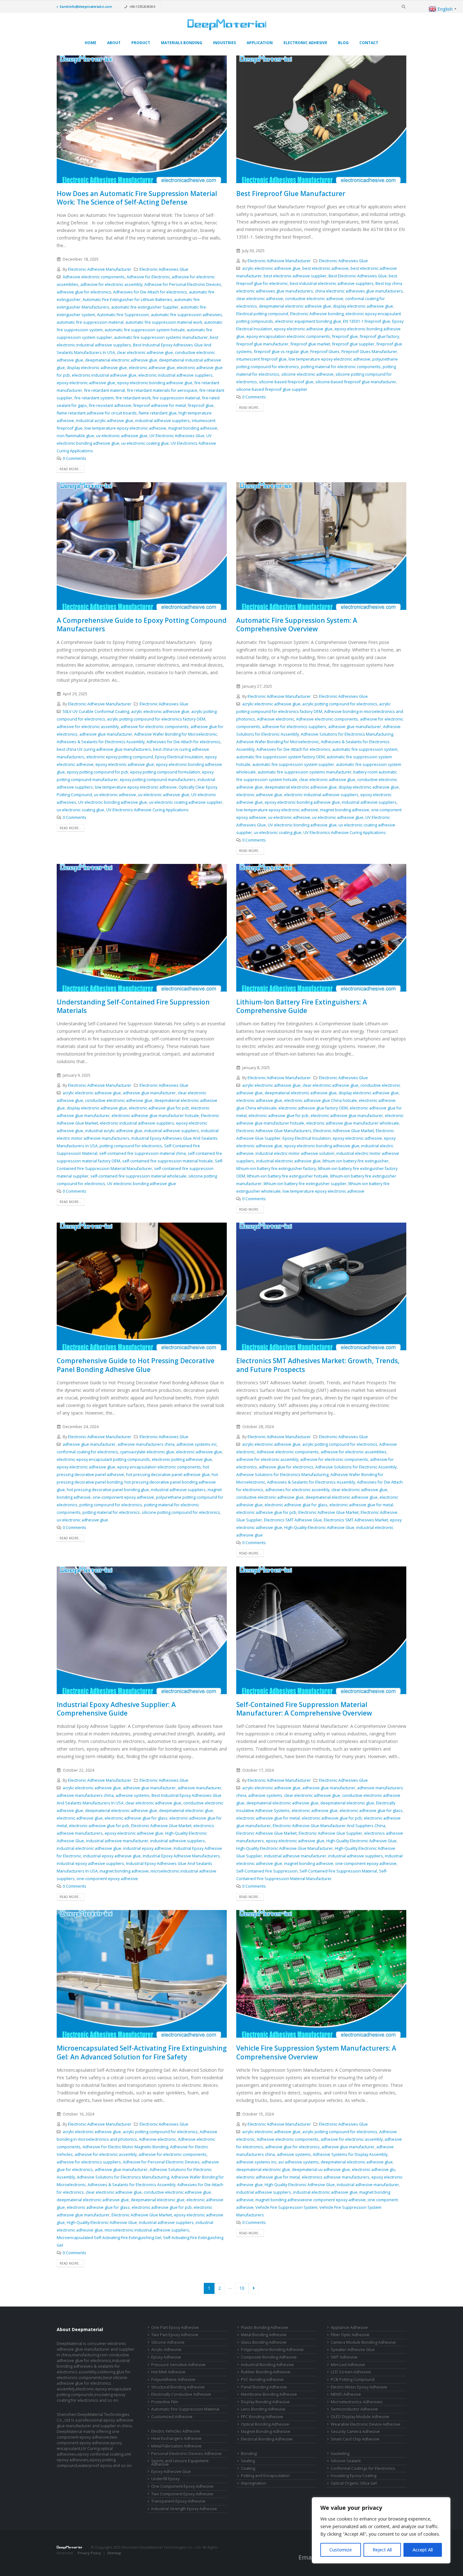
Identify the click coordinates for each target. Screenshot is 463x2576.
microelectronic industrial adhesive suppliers (147, 2230)
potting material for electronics (111, 1512)
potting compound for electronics (131, 1146)
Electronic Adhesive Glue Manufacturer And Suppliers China (329, 1826)
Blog (343, 43)
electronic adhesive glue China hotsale (320, 1100)
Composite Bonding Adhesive (269, 2357)
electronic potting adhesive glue (182, 1459)
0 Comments (74, 458)
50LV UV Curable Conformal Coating (96, 712)
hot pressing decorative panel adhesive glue (168, 1475)
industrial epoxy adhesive (147, 1848)
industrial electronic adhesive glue (288, 1161)
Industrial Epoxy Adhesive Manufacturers (181, 1856)
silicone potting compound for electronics (181, 1512)
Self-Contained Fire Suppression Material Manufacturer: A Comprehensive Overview (304, 1709)
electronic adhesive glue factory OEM (313, 1108)
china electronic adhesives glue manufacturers (359, 291)
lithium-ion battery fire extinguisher (356, 1161)
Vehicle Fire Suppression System (286, 2207)
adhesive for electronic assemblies (354, 1452)
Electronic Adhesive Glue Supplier (330, 1833)
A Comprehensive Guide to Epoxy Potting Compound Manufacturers (142, 625)
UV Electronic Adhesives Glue (177, 436)
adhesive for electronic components (155, 727)
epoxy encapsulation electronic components (288, 336)
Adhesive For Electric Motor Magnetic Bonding (125, 2147)
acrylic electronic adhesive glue (271, 268)
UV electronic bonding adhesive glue (113, 802)
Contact (369, 43)
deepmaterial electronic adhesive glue (121, 360)
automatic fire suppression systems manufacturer (161, 337)
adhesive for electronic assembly (111, 284)
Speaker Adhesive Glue (353, 2350)
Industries (224, 43)
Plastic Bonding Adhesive (265, 2327)
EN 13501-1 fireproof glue (367, 321)
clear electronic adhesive (260, 299)
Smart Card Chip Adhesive (355, 2439)
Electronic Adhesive (305, 43)
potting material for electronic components (341, 367)
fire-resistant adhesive (110, 405)
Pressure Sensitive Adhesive (178, 2365)
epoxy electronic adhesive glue (86, 383)
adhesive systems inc (197, 1444)
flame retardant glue (158, 413)
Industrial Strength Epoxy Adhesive (184, 2509)
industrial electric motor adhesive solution (295, 1153)
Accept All (423, 2550)
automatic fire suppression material (90, 322)
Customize (341, 2550)
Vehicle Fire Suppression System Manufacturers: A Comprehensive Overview (316, 2052)
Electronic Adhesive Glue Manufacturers (274, 1131)
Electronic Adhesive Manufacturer (100, 269)
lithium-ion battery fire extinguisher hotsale (288, 1176)
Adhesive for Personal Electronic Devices (183, 284)
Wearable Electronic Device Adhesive (366, 2424)
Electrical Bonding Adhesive (267, 2439)
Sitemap (114, 2553)
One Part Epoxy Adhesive (175, 2327)
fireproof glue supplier (353, 344)
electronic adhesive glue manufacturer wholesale (353, 1123)
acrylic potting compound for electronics (340, 704)
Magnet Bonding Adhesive (266, 2431)
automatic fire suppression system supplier (293, 764)
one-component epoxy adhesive (123, 1497)
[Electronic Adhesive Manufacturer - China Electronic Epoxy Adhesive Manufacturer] (227, 25)
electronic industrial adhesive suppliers (175, 375)
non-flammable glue (75, 436)
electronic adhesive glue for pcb (159, 1108)
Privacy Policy (89, 2553)
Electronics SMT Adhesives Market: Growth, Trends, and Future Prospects (318, 1365)
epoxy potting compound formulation (165, 772)
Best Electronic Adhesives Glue (358, 276)
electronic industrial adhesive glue (104, 375)
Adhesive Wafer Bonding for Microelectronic (176, 734)
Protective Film (165, 2402)
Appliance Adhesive (349, 2327)
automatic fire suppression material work (164, 322)
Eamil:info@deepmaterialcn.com (86, 6)
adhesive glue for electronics (84, 292)
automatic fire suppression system (365, 749)
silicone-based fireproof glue (286, 382)
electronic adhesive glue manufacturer (347, 1116)
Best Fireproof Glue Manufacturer (291, 194)
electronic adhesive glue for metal (361, 1505)
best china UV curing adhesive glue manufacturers (104, 749)
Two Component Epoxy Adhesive (182, 2494)
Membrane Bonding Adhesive (269, 2394)
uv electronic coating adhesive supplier (186, 802)
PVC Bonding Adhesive (262, 2379)
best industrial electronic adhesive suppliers (332, 284)
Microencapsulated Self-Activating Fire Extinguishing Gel (109, 2238)
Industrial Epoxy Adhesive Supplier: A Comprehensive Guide (116, 1709)
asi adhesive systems (299, 2162)
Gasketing (340, 2454)
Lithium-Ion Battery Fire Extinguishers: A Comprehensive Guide (302, 1006)
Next (254, 2288)
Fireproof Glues (325, 352)
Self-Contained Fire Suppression (267, 1871)
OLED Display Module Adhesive (360, 2417)
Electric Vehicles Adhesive (176, 2431)
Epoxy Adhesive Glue (171, 2472)
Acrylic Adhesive (166, 2350)
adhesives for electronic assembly (297, 1490)
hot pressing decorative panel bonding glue (108, 1490)
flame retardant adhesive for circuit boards (97, 413)
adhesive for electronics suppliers (294, 727)
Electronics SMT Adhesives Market (356, 1520)
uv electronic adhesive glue (122, 436)
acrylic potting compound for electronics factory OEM (156, 719)
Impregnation (254, 2483)
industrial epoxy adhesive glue (112, 1856)
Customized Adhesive (172, 2417)
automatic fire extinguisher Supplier (145, 307)
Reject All (382, 2550)
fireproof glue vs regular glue (281, 352)
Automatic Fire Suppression (123, 315)
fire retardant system (94, 398)
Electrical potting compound (262, 314)
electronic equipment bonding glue (308, 321)
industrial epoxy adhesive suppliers (90, 1864)
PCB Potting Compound (353, 2379)
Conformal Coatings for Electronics (363, 2468)
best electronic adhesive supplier (295, 276)
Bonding (249, 2454)
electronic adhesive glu (374, 2170)
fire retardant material (105, 390)
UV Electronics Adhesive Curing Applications (147, 810)
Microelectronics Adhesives (357, 2402)
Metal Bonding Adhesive (264, 2335)
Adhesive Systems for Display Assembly (350, 2154)
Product (141, 43)
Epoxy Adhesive (166, 2357)
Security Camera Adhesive (355, 2431)
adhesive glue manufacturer (106, 734)
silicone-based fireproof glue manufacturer (356, 382)
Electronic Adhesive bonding (317, 314)
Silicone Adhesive (168, 2342)
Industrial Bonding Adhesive (267, 2365)
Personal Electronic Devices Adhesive (186, 2454)
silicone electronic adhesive (307, 374)
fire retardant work (133, 398)
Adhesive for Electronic (148, 277)
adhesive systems (133, 1795)
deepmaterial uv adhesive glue (321, 2170)
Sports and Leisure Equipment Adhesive (180, 2463)
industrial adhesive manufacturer (117, 1841)
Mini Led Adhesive (348, 2365)
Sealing (248, 2461)
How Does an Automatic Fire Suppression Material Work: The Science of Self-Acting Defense (137, 198)
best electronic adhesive (326, 268)
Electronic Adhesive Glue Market (344, 1131)
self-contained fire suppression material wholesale (138, 1176)
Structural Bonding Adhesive (178, 2387)
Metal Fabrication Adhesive (176, 2446)
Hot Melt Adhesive (168, 2372)
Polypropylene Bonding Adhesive (272, 2350)
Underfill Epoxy (165, 2479)
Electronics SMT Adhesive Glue (293, 1520)
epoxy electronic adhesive (357, 1138)
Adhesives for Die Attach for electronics (150, 292)
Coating (248, 2468)
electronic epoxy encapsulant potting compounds (103, 1459)
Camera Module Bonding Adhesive (363, 2342)
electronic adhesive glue (152, 368)
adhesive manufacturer (200, 1788)
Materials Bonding (182, 43)
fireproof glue (201, 405)
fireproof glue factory (379, 336)
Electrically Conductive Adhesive (181, 2394)
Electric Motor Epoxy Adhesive (359, 2387)
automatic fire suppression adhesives (186, 315)
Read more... (71, 469)
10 (242, 2288)
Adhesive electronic (276, 719)
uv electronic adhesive (115, 795)
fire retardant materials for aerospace (162, 390)
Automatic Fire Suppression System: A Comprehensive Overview (297, 625)
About (114, 43)
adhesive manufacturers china (146, 1444)
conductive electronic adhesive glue (119, 1100)
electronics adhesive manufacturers (336, 2177)
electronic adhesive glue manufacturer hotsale (155, 1116)
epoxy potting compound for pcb (97, 772)
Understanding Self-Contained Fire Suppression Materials (133, 1006)
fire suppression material (176, 398)
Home (91, 43)
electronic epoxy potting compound (120, 757)
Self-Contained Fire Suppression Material (338, 1871)
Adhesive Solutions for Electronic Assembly (356, 1467)
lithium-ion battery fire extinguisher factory (276, 1169)
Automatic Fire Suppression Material (185, 2409)
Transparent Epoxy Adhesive (178, 2501)
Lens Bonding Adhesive (263, 2409)
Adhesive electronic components (94, 277)
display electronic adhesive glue (97, 368)
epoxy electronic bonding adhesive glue (155, 383)
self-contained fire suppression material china (143, 1153)
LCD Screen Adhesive (351, 2372)
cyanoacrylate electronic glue (147, 1452)
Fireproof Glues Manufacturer (369, 352)
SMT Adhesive (344, 2357)
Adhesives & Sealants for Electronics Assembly (101, 742)
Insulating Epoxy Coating (354, 2476)
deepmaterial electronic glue (186, 1811)
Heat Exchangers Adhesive (176, 2438)
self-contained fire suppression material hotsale (168, 1161)
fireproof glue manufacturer (262, 344)
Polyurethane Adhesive (173, 2379)
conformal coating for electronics (87, 1452)
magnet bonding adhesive (193, 428)
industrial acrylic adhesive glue (105, 421)
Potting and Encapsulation (265, 2476)
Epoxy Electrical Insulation (179, 757)
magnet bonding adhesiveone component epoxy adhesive (311, 2200)
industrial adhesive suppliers (163, 421)
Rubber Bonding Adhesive (266, 2372)
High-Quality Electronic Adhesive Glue (319, 1528)
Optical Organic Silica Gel (354, 2483)
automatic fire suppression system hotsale (145, 330)
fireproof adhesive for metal (160, 405)
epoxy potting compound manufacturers (158, 780)
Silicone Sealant (346, 2461)
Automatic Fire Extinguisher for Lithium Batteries (127, 300)
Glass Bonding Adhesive (264, 2342)
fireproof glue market (310, 344)
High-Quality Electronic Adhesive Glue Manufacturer (285, 1848)
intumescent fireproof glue (261, 359)
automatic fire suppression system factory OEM (280, 757)
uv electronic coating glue (145, 443)
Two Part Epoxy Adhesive (175, 2335)
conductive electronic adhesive (314, 299)
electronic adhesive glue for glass (296, 1505)
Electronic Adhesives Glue (164, 269)
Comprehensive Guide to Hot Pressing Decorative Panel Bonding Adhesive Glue (136, 1365)
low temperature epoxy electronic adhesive (125, 428)
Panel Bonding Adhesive (264, 2387)
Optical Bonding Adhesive (265, 2424)
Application (260, 43)
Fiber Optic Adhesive (350, 2335)
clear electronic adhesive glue (145, 353)
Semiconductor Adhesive (354, 2409)
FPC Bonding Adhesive (262, 2417)
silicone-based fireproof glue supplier (272, 389)
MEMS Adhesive (346, 2394)
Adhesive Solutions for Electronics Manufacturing (347, 734)
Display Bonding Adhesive (265, 2402)
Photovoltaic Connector (103, 2559)
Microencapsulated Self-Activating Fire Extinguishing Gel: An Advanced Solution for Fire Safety (142, 2052)
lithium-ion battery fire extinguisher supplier (305, 1184)
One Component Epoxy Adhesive (182, 2486)
